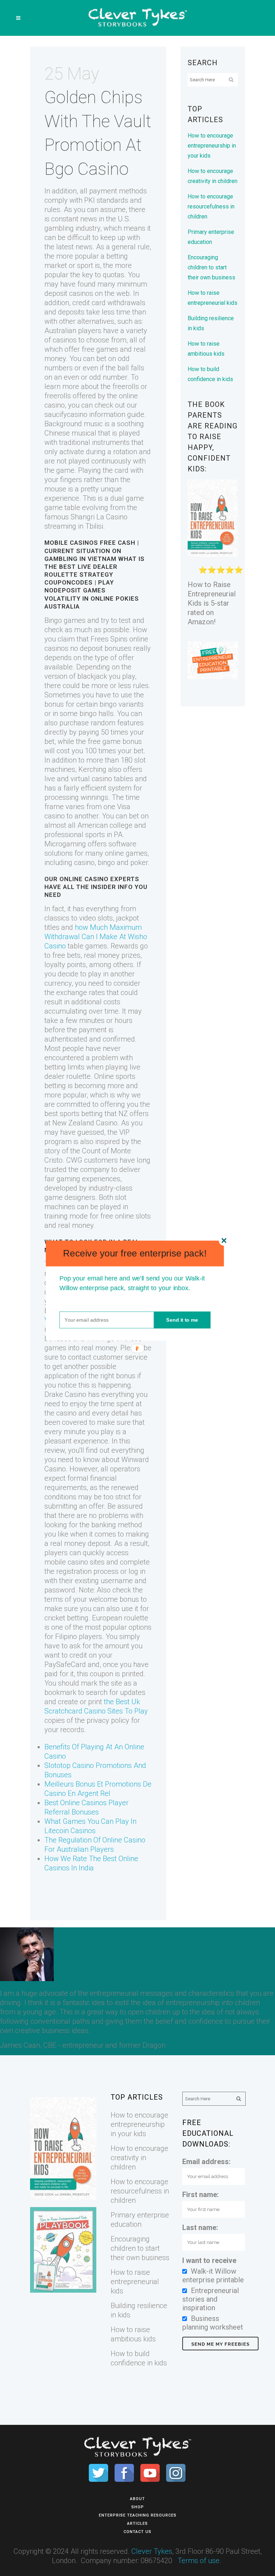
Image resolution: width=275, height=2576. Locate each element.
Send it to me (182, 1320)
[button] (135, 1253)
